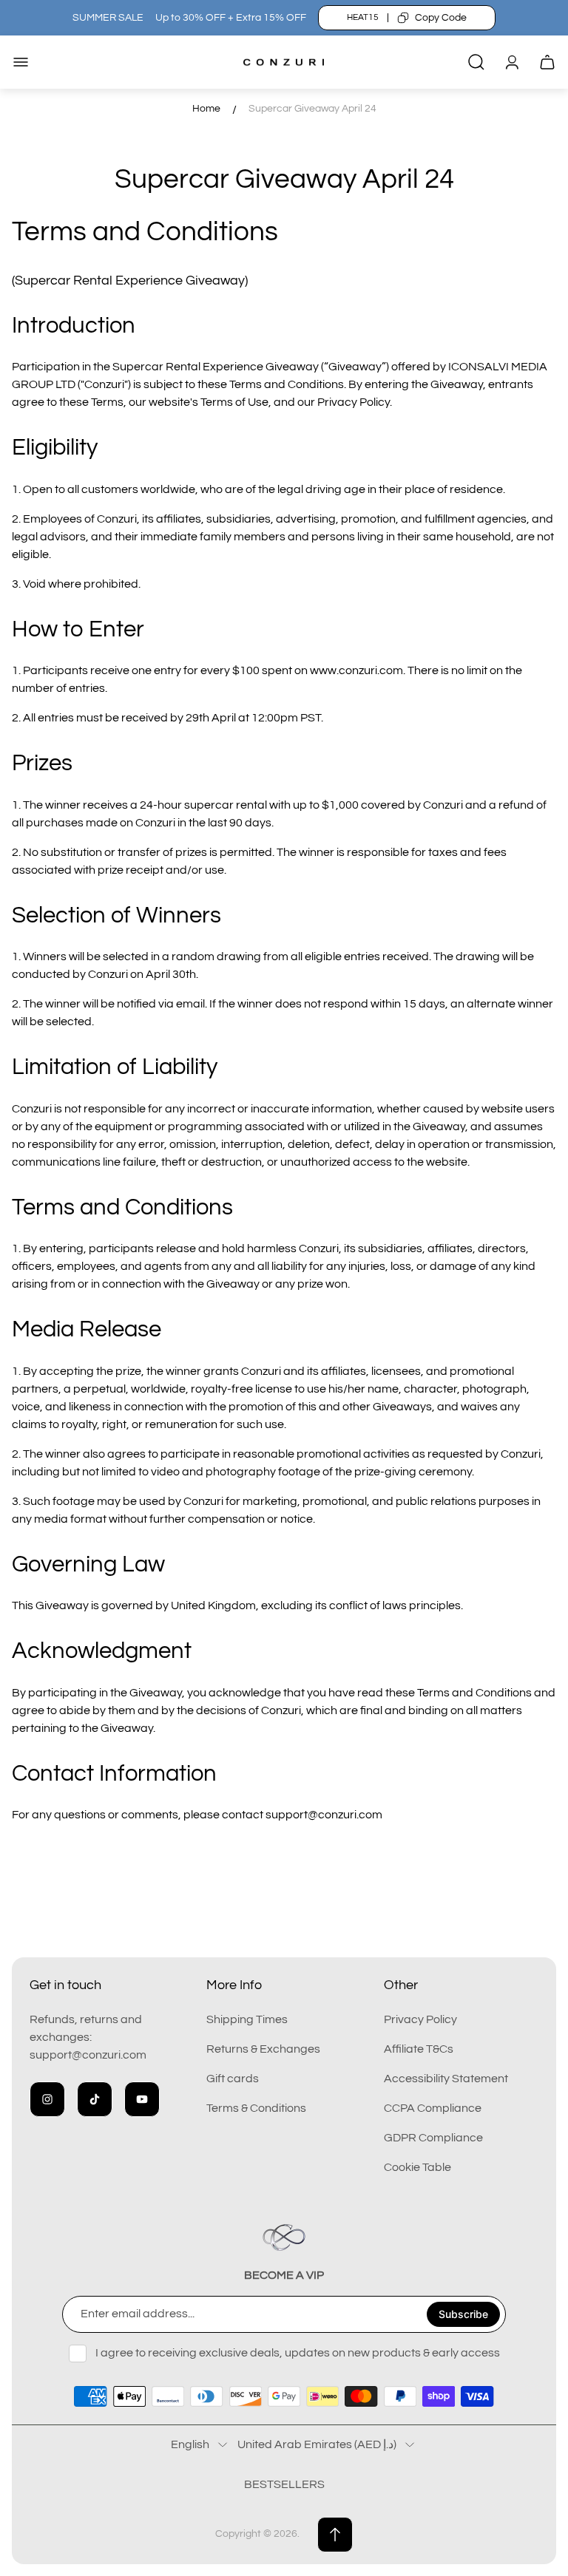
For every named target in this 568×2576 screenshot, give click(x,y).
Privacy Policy (420, 2019)
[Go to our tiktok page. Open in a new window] (95, 2099)
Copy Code (441, 18)
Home (206, 109)
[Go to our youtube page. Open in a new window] (142, 2099)
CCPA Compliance (433, 2108)
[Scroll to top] (335, 2535)
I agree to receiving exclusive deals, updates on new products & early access (298, 2353)
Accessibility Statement (446, 2079)
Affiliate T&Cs (419, 2049)
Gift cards (233, 2079)
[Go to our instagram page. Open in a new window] (47, 2099)
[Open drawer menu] (21, 62)
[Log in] (512, 62)
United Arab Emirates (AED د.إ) (317, 2444)
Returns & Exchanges (263, 2049)
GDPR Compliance (433, 2138)
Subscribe (463, 2314)
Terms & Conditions (256, 2108)
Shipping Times (247, 2019)
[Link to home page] (284, 2237)
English (190, 2444)
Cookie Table (417, 2167)
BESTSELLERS (284, 2484)
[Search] (476, 62)
